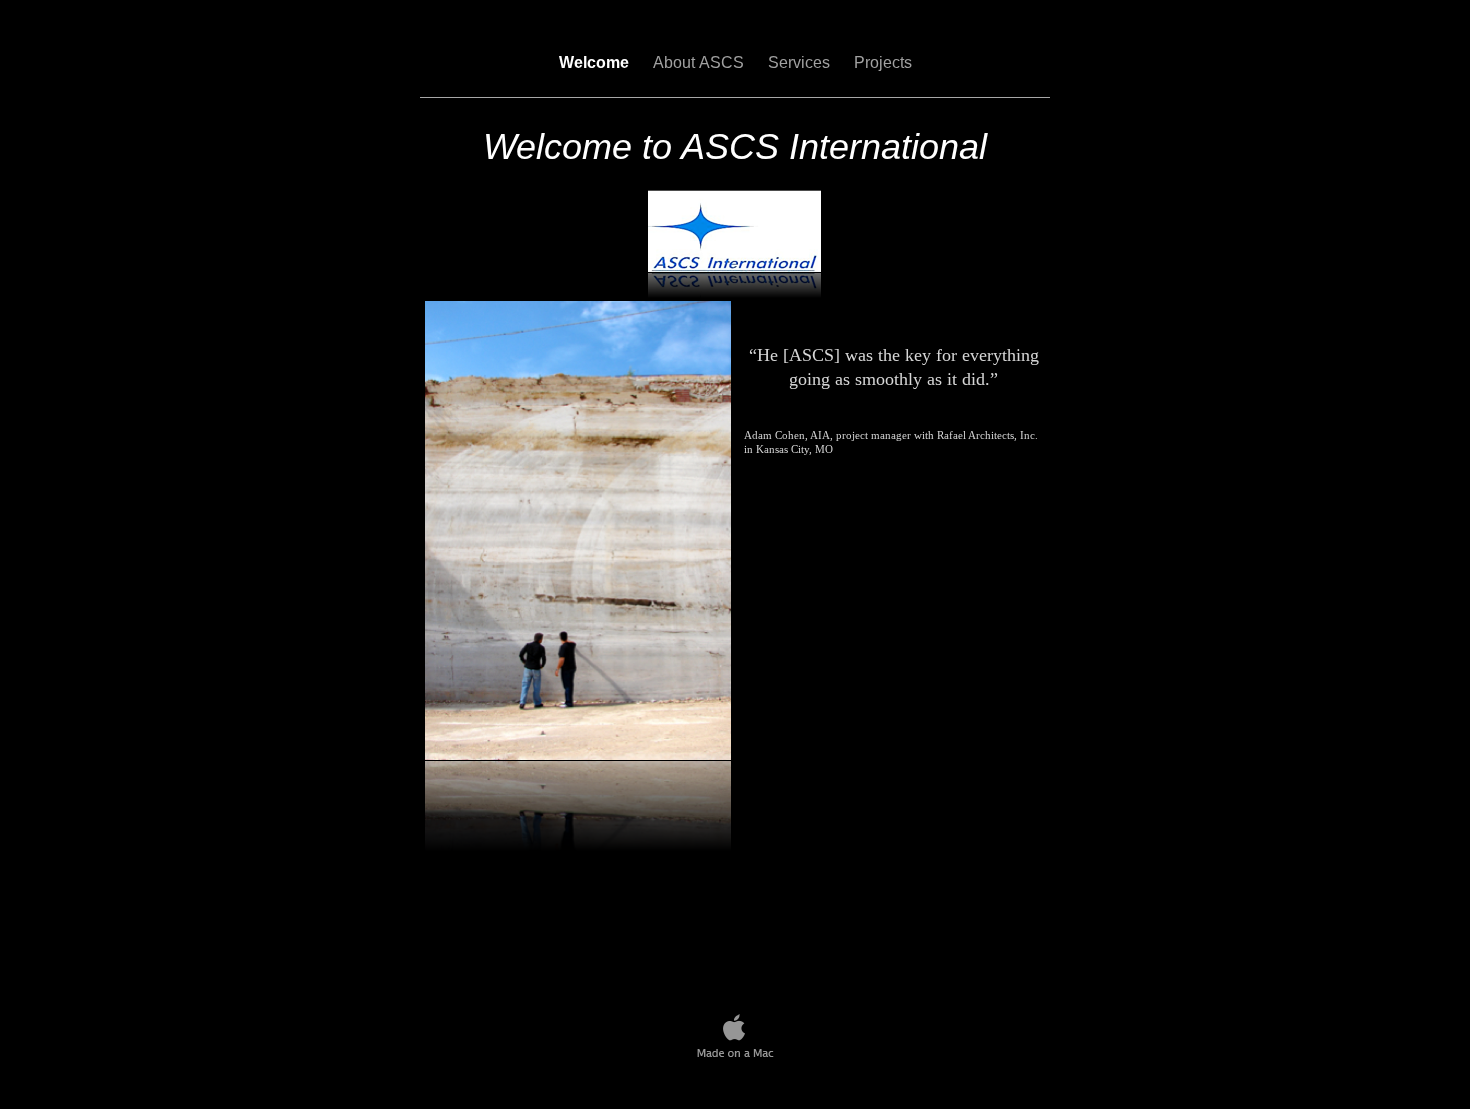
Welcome (596, 62)
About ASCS (700, 62)
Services (801, 62)
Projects (883, 62)
